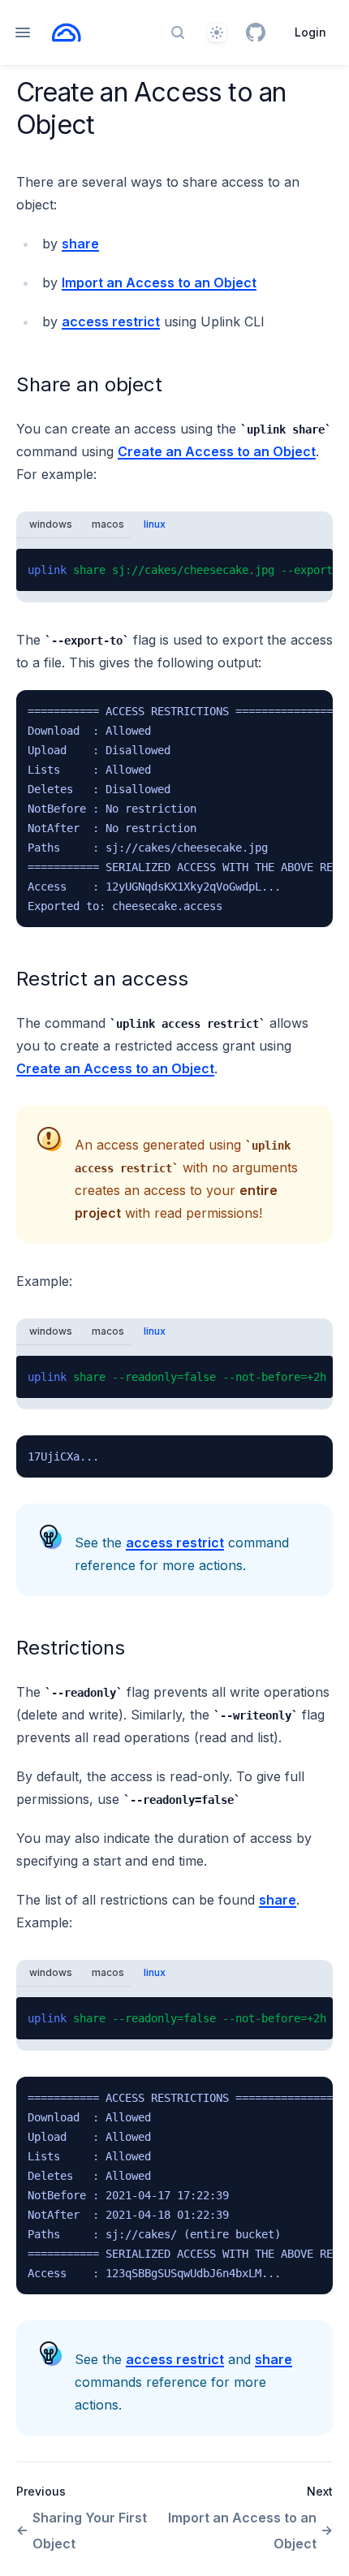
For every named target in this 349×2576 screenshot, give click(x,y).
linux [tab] (155, 524)
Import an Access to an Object (159, 283)
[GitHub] (256, 32)
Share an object (89, 384)
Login (310, 32)
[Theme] (217, 32)
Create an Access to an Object (217, 451)
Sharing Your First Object (90, 2531)
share (80, 244)
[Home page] (67, 32)
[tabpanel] (174, 570)
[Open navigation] (23, 32)
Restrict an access (102, 979)
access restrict (111, 321)
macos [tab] (108, 524)
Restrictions (71, 1648)
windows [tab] (51, 524)
